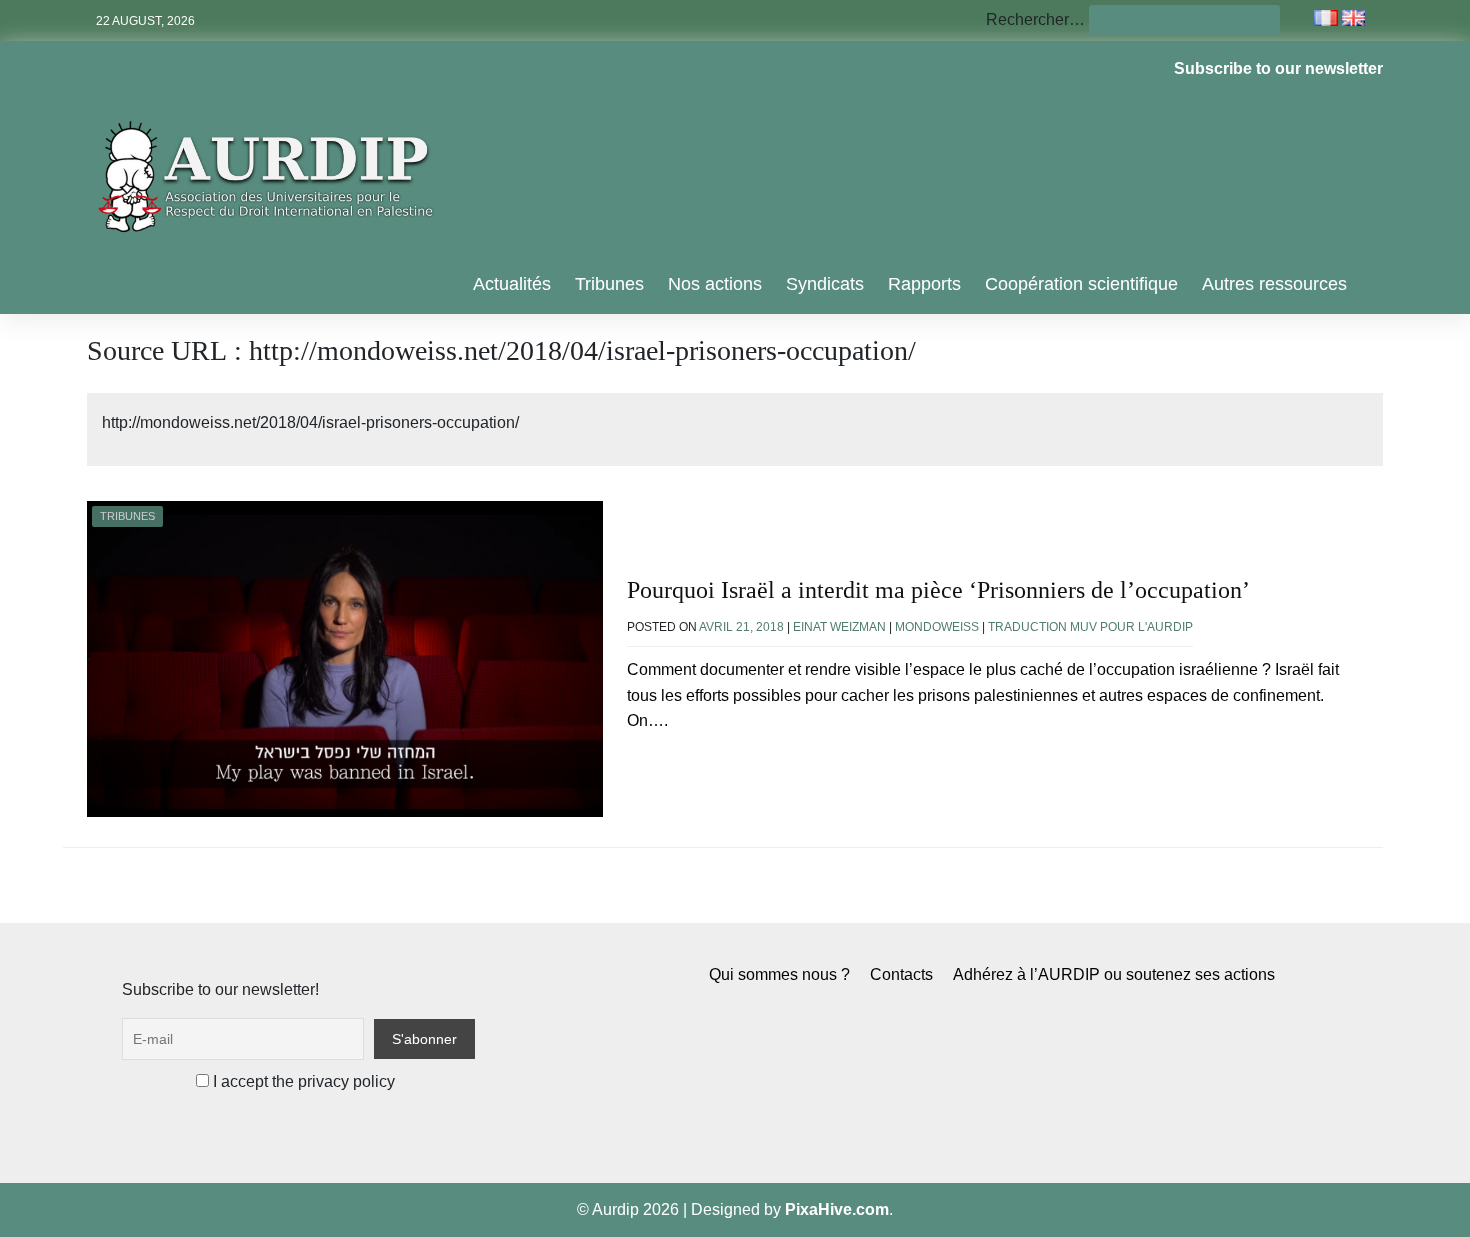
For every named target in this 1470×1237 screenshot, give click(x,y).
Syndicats (825, 284)
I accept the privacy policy (302, 1081)
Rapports (924, 284)
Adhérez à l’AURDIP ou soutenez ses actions (1114, 974)
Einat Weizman (839, 627)
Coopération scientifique (1081, 284)
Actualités (512, 284)
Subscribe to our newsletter (1278, 68)
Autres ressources (1274, 284)
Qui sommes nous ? (779, 974)
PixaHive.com (837, 1209)
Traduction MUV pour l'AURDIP (1090, 627)
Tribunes (609, 284)
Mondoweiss (937, 627)
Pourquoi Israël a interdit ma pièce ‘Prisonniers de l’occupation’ (938, 590)
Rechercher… (1035, 19)
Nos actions (715, 284)
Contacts (901, 974)
